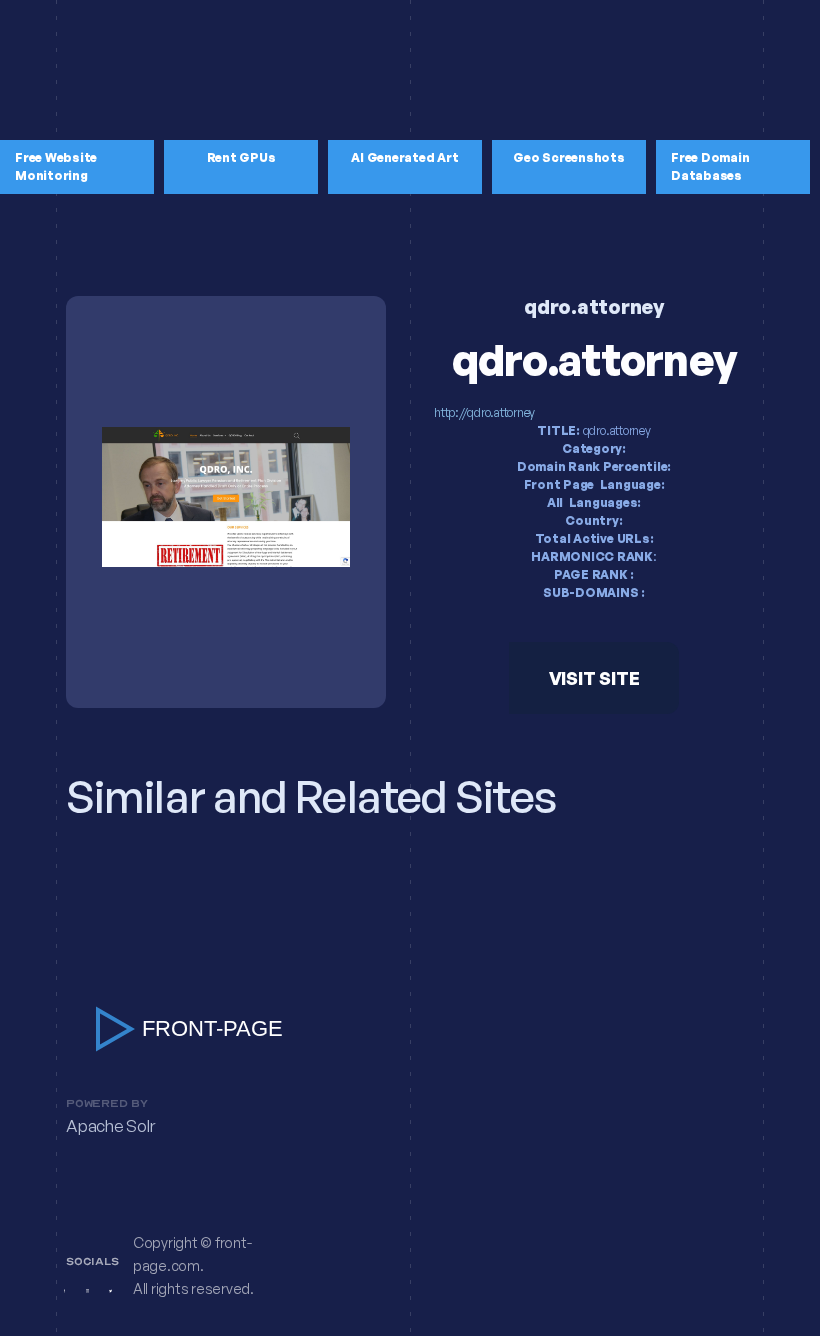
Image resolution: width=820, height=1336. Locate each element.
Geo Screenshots (568, 157)
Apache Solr (110, 1126)
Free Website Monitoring (56, 166)
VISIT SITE (594, 678)
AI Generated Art (404, 157)
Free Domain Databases (710, 166)
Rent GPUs (241, 157)
